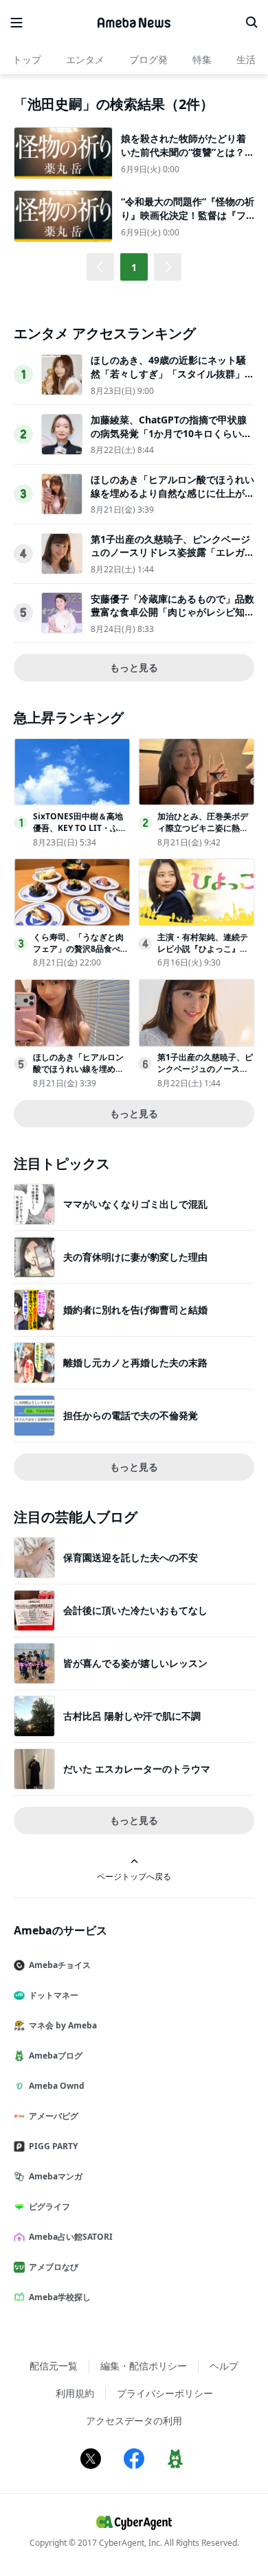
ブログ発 (148, 59)
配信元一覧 (54, 2366)
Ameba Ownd (57, 2086)
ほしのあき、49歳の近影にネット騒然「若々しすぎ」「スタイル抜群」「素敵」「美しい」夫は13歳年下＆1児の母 (171, 380)
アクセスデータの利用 (134, 2421)
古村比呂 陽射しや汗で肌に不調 (132, 1716)
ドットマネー (54, 1995)
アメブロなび (54, 2267)
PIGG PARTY (53, 2146)
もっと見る (134, 667)
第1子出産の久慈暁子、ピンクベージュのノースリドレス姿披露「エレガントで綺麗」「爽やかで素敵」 (172, 552)
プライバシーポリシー (165, 2393)
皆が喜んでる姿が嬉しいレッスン (135, 1663)
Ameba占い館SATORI (71, 2237)
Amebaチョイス (60, 1965)
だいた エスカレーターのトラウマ (137, 1769)
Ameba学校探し (60, 2297)
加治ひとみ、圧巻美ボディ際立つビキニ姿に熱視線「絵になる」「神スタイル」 (203, 833)
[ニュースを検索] (252, 23)
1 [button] (134, 267)
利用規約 (75, 2393)
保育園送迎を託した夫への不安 (131, 1557)
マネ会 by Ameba (63, 2025)
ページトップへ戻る (134, 1876)
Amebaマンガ (56, 2176)
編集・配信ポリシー (144, 2366)
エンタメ (85, 59)
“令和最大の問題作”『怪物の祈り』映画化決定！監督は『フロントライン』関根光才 (188, 215)
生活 (246, 59)
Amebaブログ (56, 2056)
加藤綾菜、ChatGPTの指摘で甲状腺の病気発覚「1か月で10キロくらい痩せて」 (171, 433)
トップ (27, 59)
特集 (202, 59)
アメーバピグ (54, 2116)
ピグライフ (49, 2206)
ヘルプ (224, 2366)
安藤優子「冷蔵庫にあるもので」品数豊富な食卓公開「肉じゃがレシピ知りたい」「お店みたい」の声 (172, 612)
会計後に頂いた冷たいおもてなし (135, 1610)
